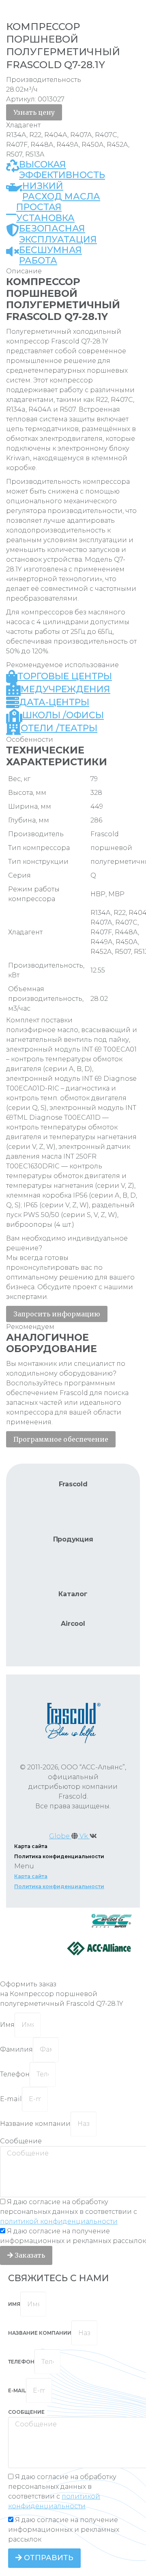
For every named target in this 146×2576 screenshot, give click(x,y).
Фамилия (16, 2049)
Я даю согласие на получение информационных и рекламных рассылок (64, 2530)
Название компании (35, 2124)
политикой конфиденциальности (59, 2221)
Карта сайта (31, 1846)
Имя (7, 2025)
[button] (34, 112)
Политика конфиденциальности (59, 1856)
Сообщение (21, 2141)
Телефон (15, 2074)
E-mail (11, 2099)
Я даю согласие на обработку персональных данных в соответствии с (69, 2212)
